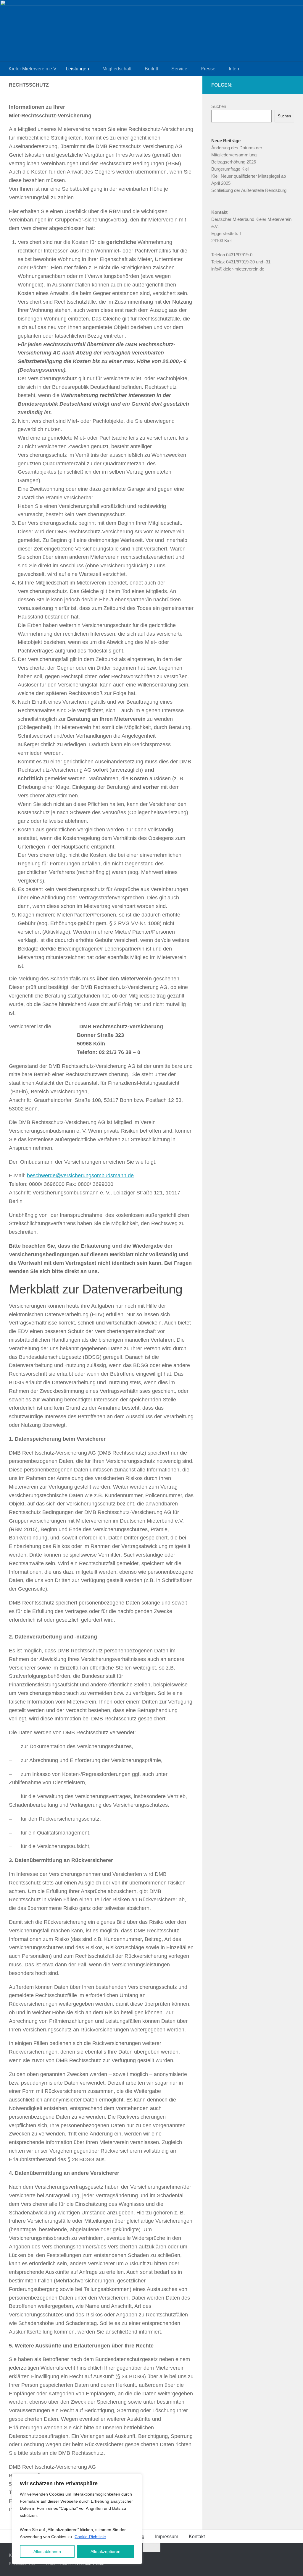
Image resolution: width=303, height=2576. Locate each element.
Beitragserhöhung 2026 (234, 162)
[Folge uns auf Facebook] (281, 85)
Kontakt (197, 2537)
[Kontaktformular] (291, 85)
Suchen (219, 106)
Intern (235, 69)
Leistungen (77, 69)
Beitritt (151, 69)
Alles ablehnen (47, 2551)
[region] (77, 2519)
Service (179, 69)
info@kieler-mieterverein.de (238, 269)
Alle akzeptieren (105, 2551)
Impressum (167, 2537)
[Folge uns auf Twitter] (272, 85)
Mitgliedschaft (117, 69)
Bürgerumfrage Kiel (230, 169)
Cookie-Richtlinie (90, 2537)
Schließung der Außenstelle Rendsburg (249, 190)
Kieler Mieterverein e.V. (33, 69)
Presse (208, 69)
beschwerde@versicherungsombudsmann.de (80, 1176)
